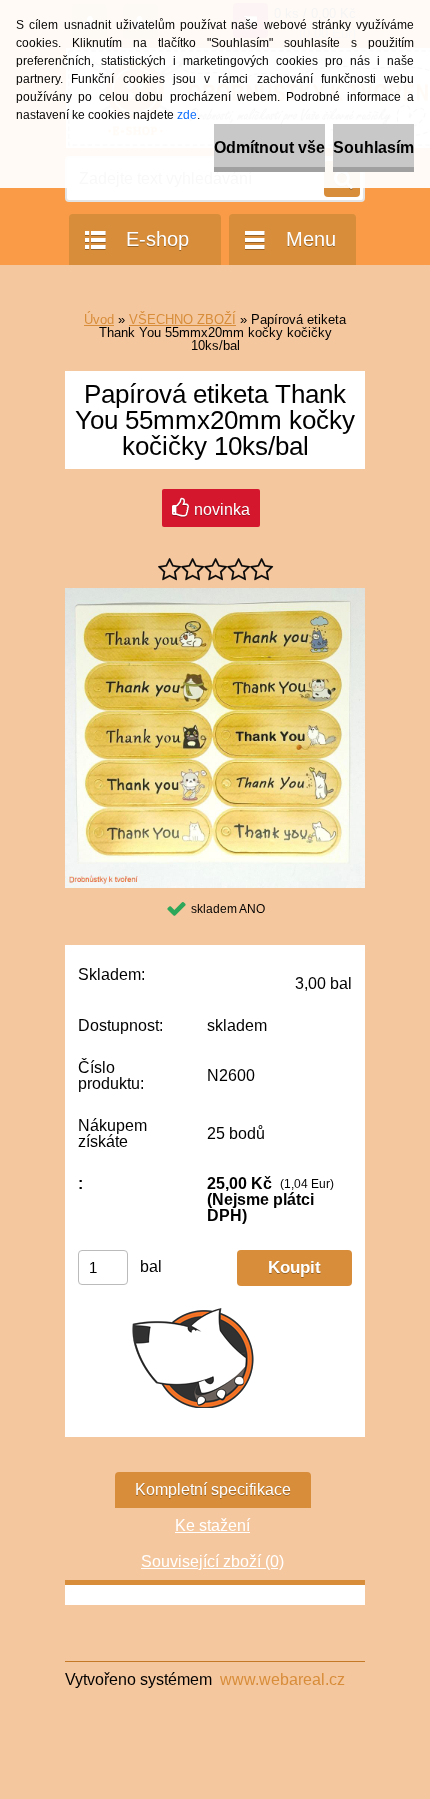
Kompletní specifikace (213, 1489)
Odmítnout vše (269, 147)
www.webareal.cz (282, 1679)
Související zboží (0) (212, 1561)
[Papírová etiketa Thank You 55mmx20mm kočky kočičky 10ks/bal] (215, 595)
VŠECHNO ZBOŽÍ (182, 319)
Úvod (99, 319)
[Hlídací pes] (193, 1357)
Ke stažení (212, 1525)
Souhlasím (373, 147)
